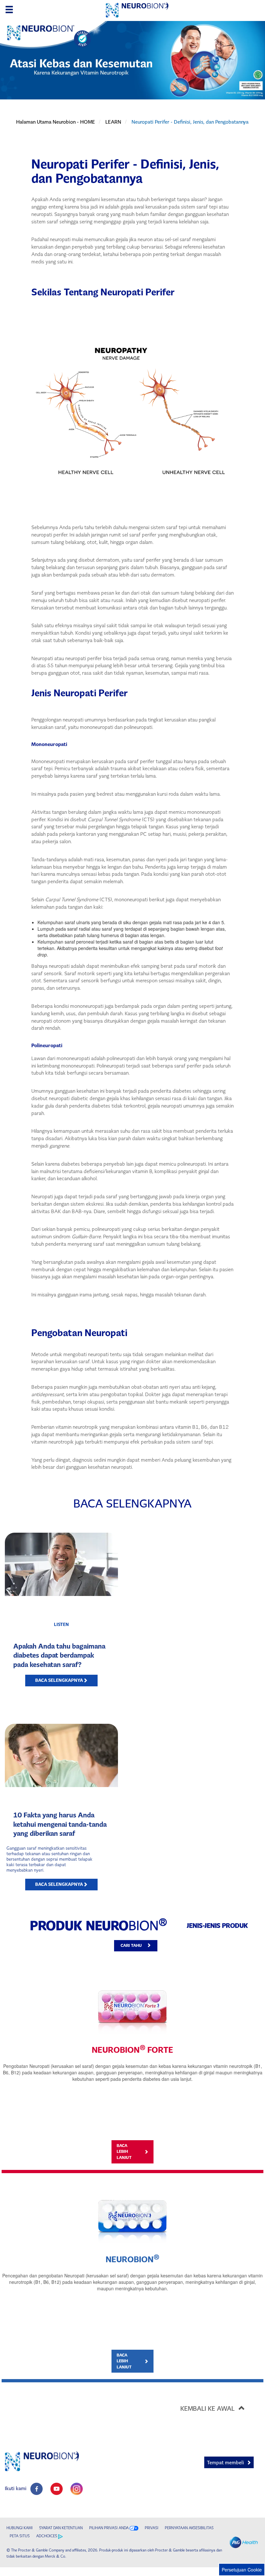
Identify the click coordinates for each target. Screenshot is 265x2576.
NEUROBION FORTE (132, 2050)
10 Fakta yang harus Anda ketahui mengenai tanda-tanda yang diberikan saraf (60, 1824)
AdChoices (47, 2536)
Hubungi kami (20, 2528)
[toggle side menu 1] (9, 10)
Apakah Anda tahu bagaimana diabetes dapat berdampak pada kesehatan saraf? (59, 1655)
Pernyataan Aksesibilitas (189, 2528)
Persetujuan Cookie (242, 2570)
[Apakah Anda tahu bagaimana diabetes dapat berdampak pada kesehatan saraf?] (61, 1564)
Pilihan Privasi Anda (109, 2528)
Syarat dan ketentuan (61, 2528)
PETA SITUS (20, 2536)
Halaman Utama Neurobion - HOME (56, 122)
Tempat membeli (225, 2463)
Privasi (152, 2528)
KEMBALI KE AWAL (207, 2408)
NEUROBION (132, 2259)
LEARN (113, 122)
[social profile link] (37, 2489)
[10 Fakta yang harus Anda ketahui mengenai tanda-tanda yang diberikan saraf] (61, 1755)
